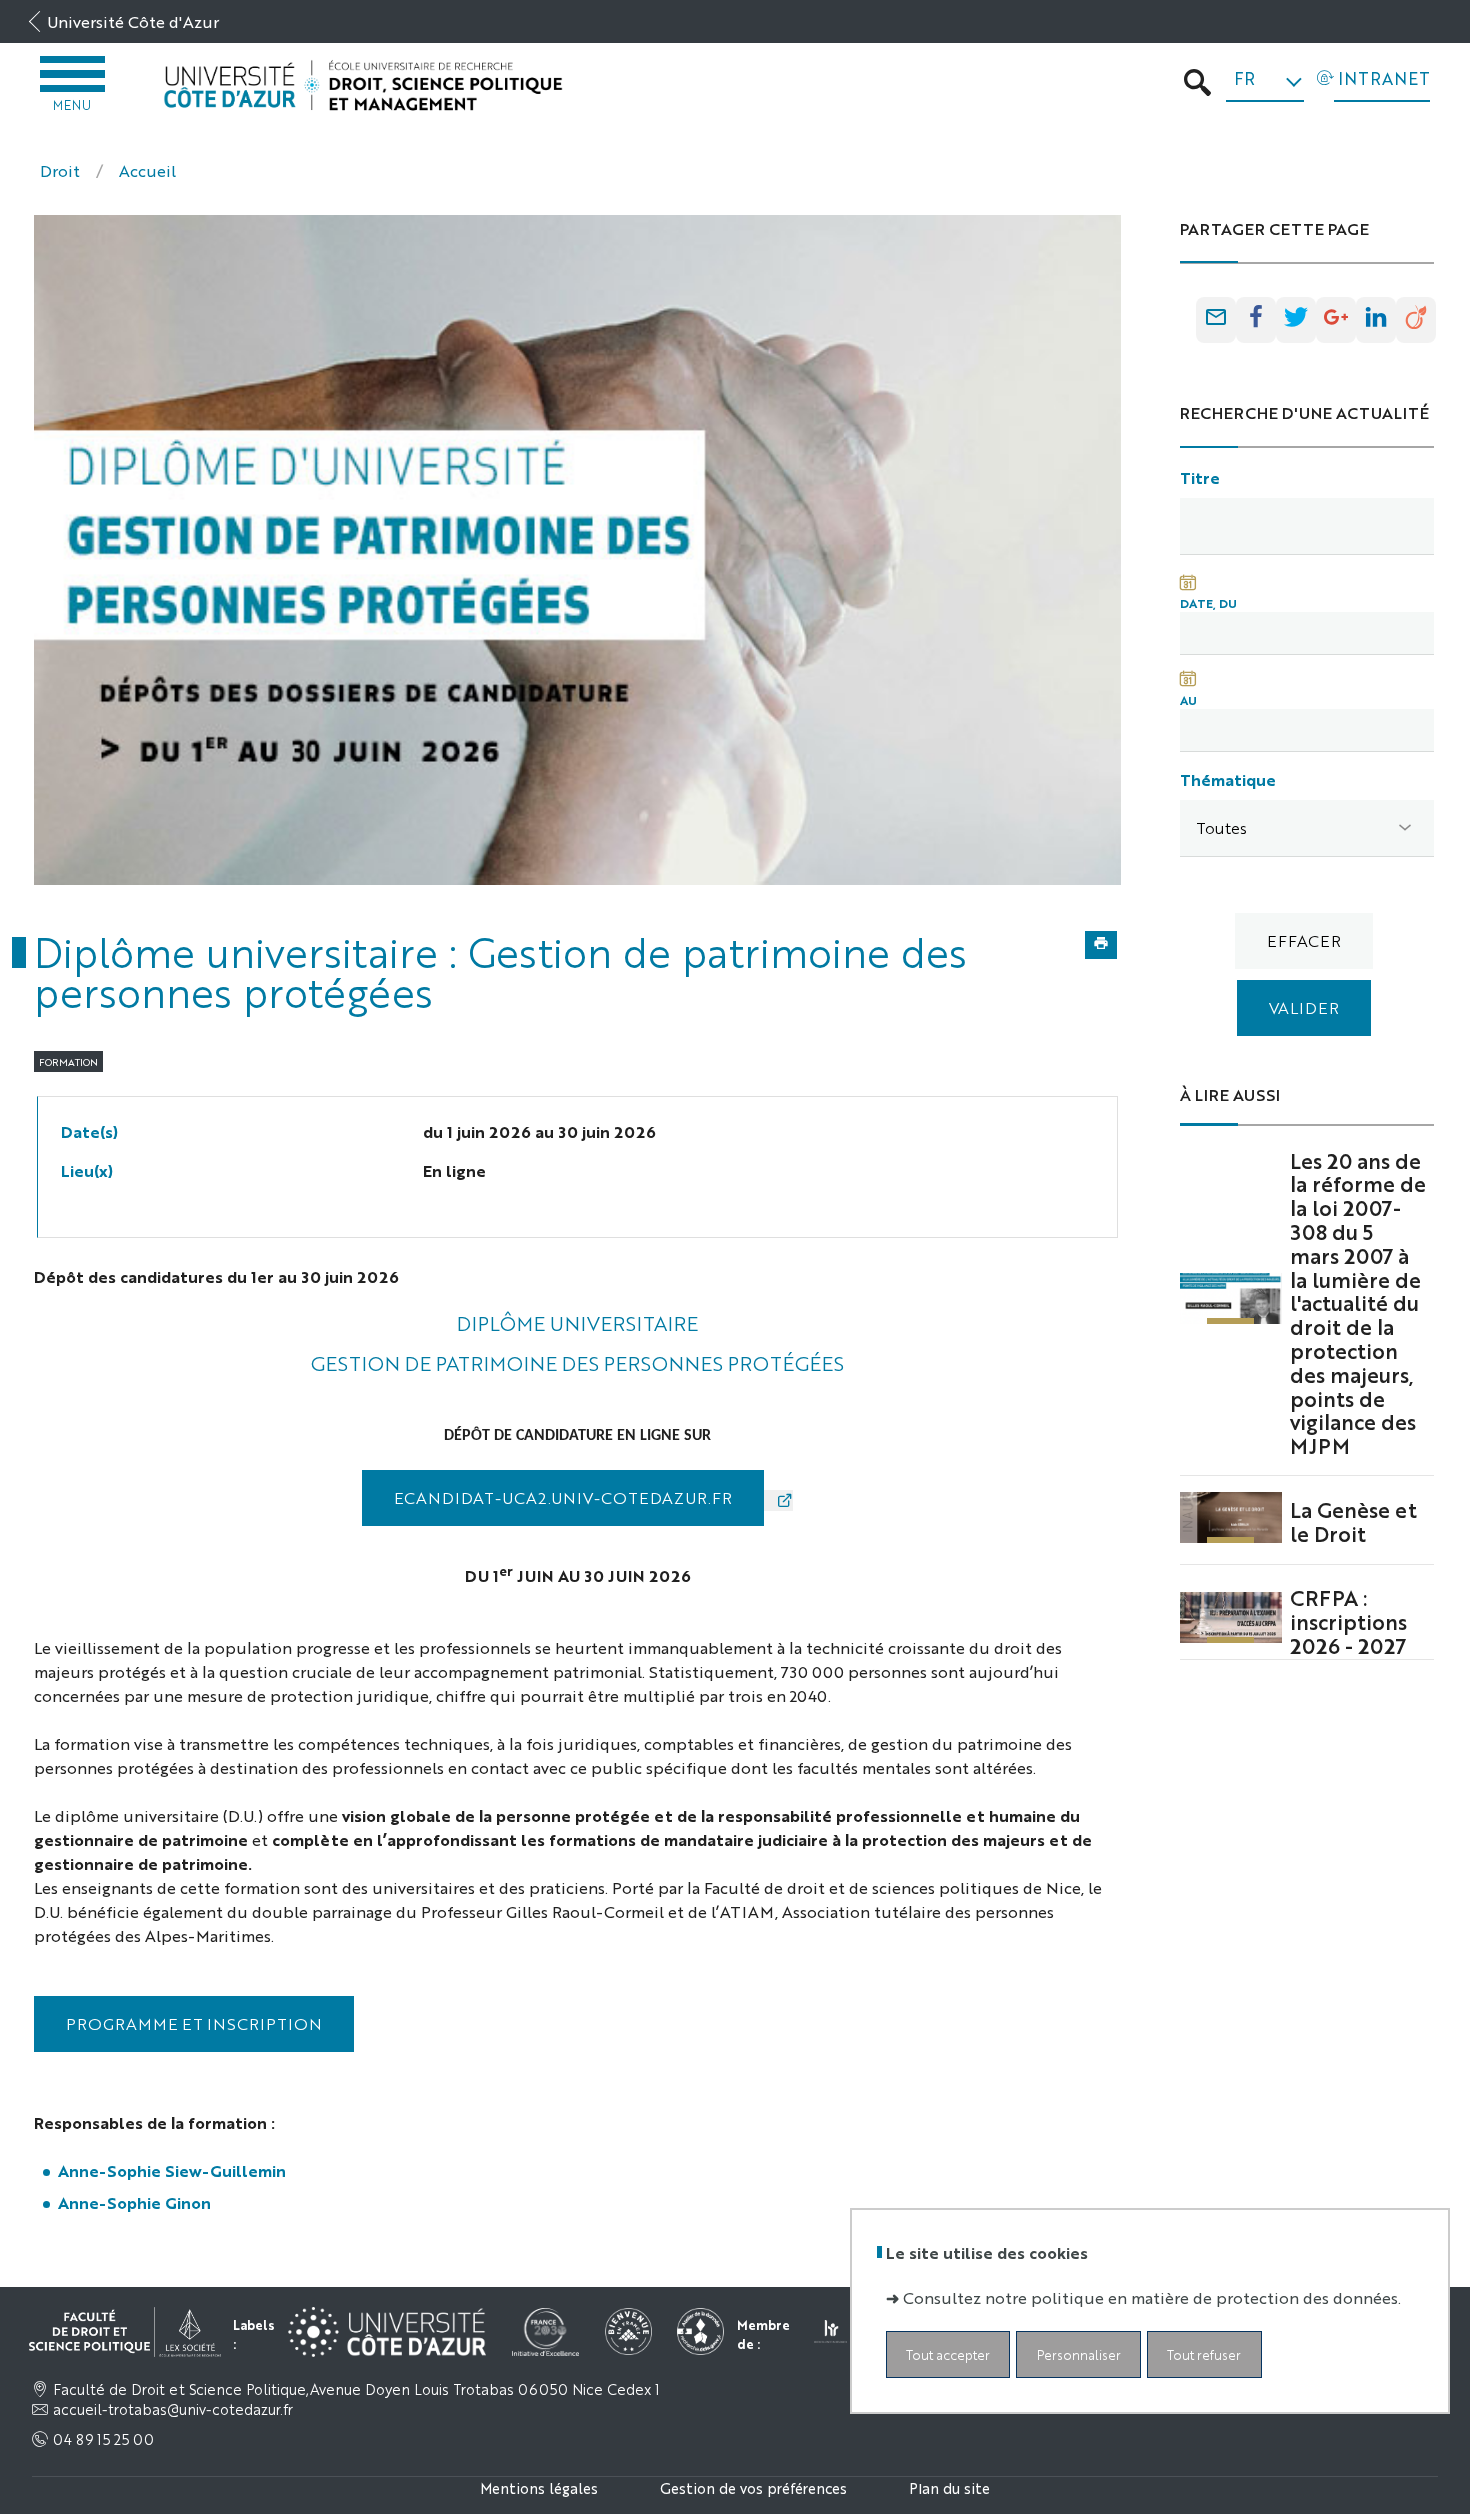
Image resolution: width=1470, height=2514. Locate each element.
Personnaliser (1079, 2354)
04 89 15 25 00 (103, 2439)
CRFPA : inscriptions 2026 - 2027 (1348, 1621)
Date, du (1208, 603)
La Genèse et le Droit (1353, 1521)
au (1188, 700)
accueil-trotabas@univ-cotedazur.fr (173, 2409)
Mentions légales (539, 2487)
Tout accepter (948, 2354)
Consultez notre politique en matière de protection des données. (1152, 2297)
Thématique (1228, 779)
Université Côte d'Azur (133, 21)
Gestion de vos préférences (753, 2487)
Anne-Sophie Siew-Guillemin (174, 2170)
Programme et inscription (194, 2023)
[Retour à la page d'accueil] (363, 85)
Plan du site (949, 2487)
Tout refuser (1204, 2354)
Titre (1200, 477)
